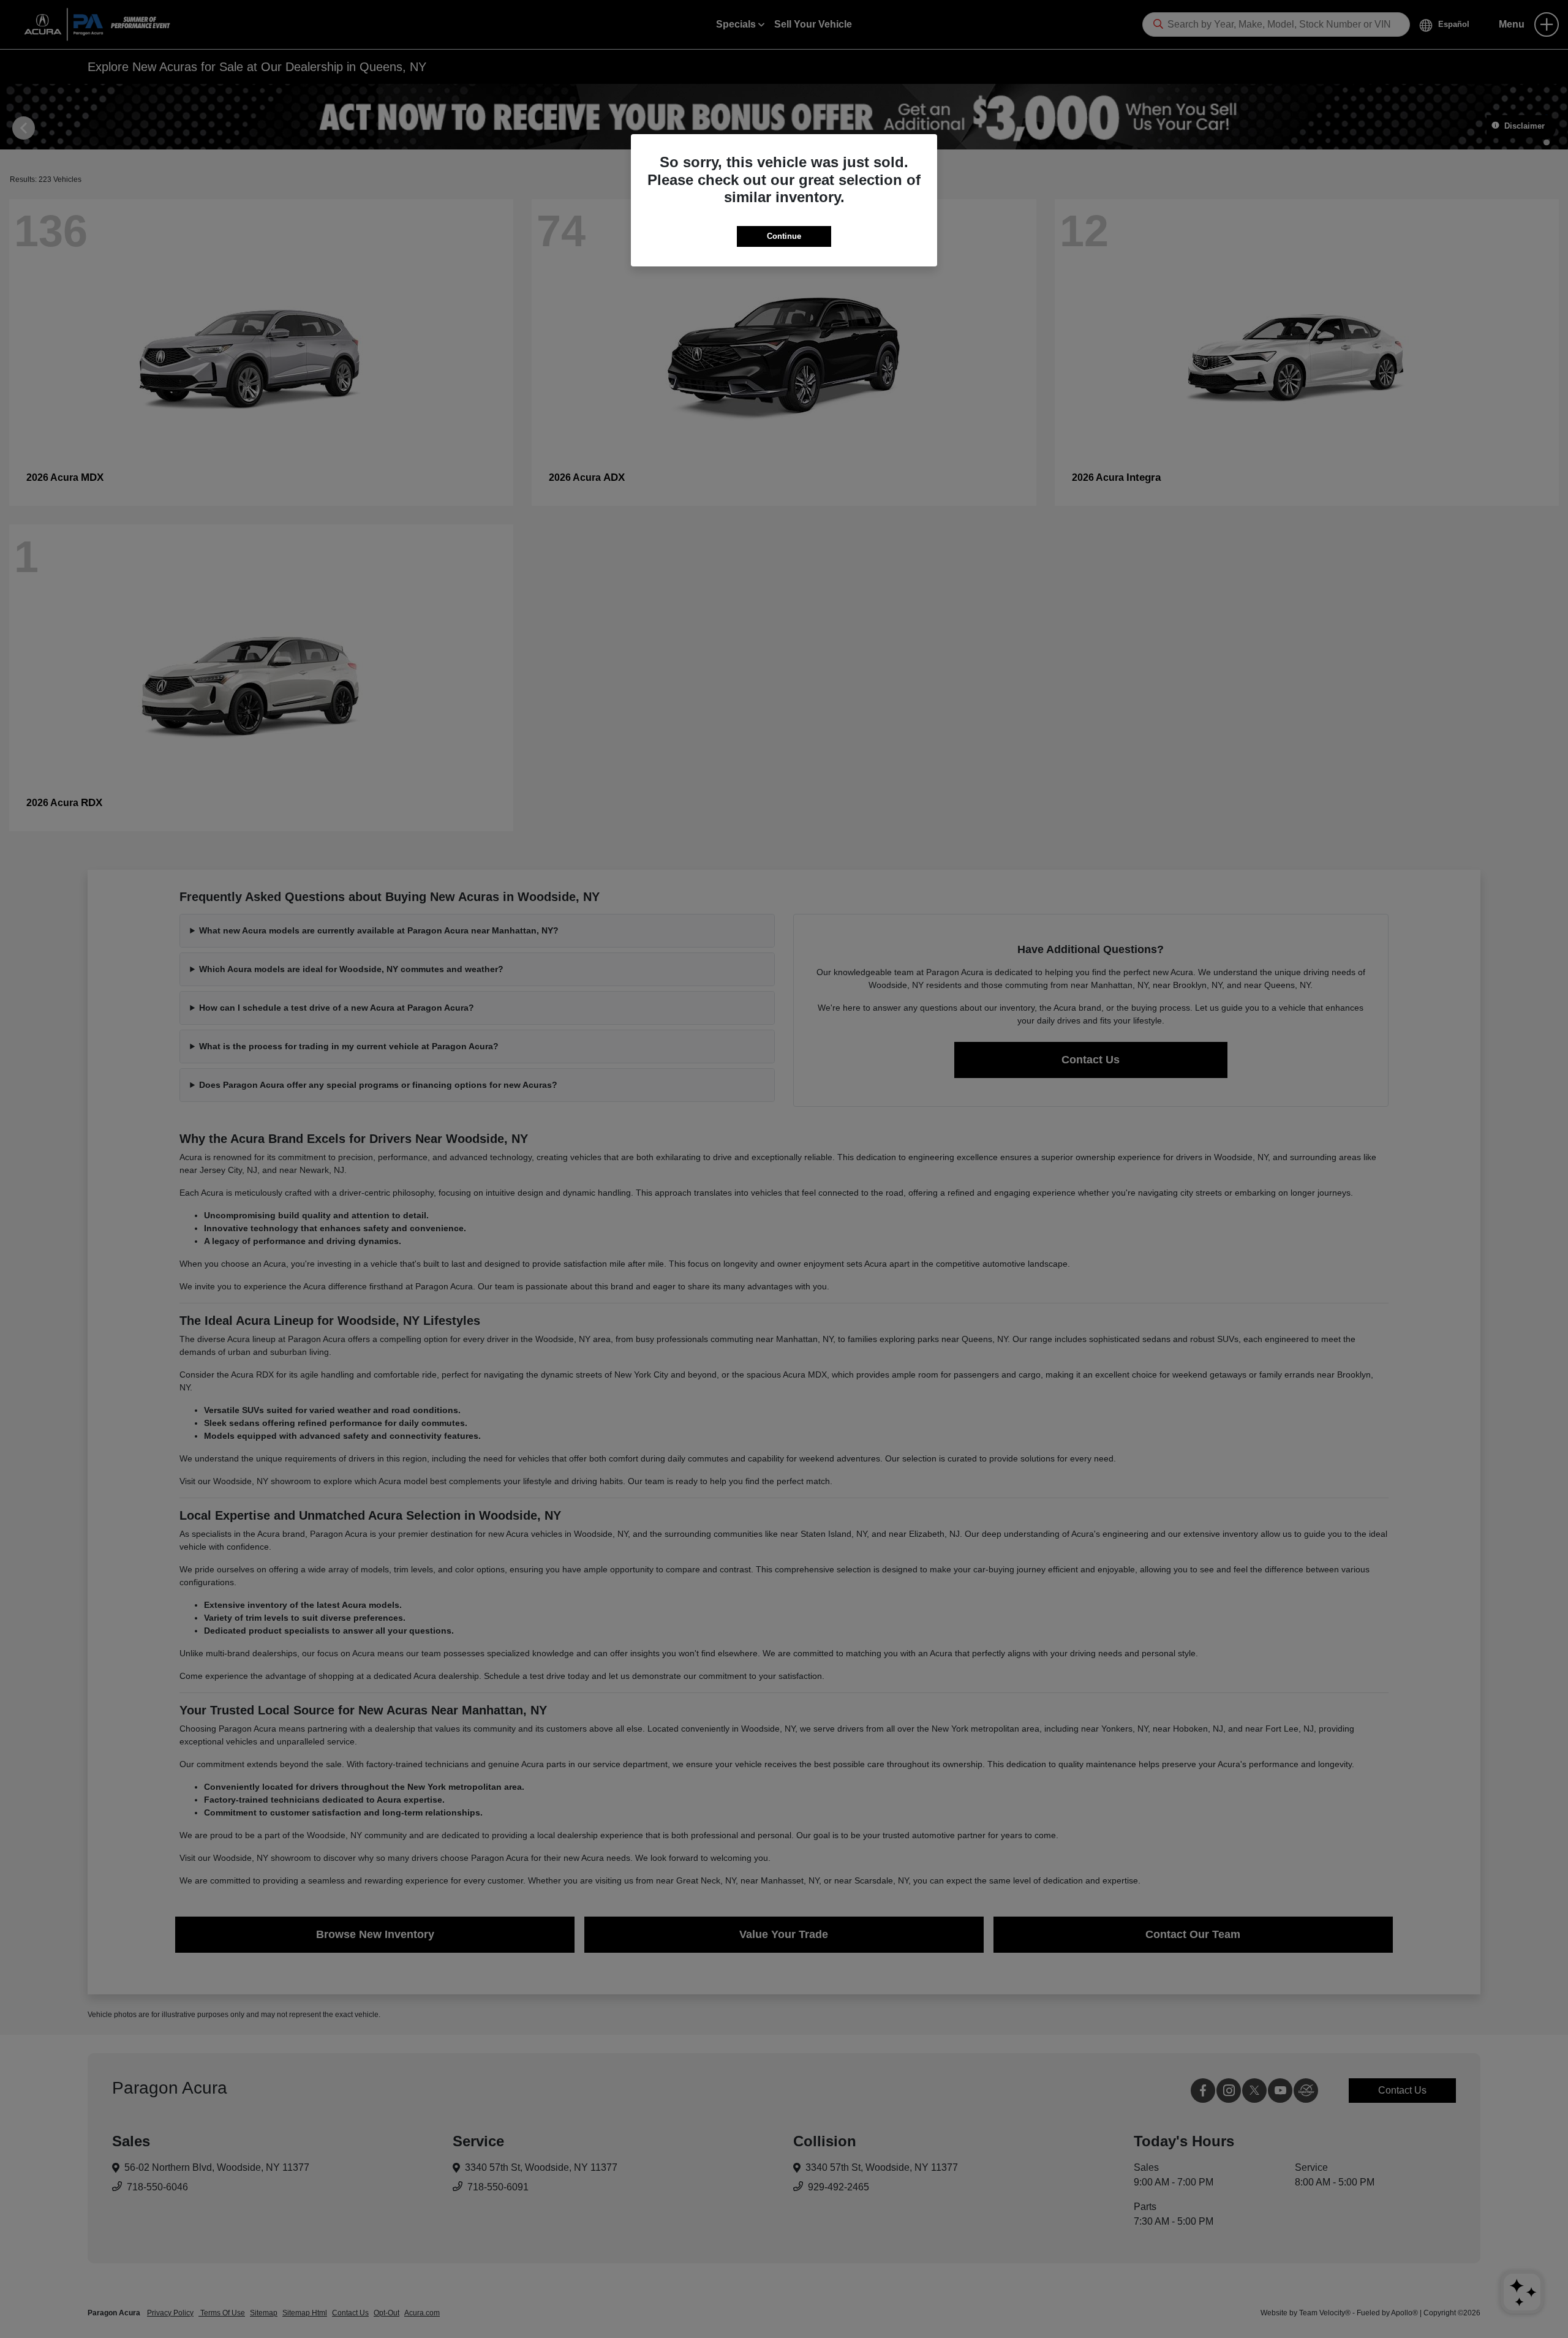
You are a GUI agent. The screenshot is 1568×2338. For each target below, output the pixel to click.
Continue (784, 236)
